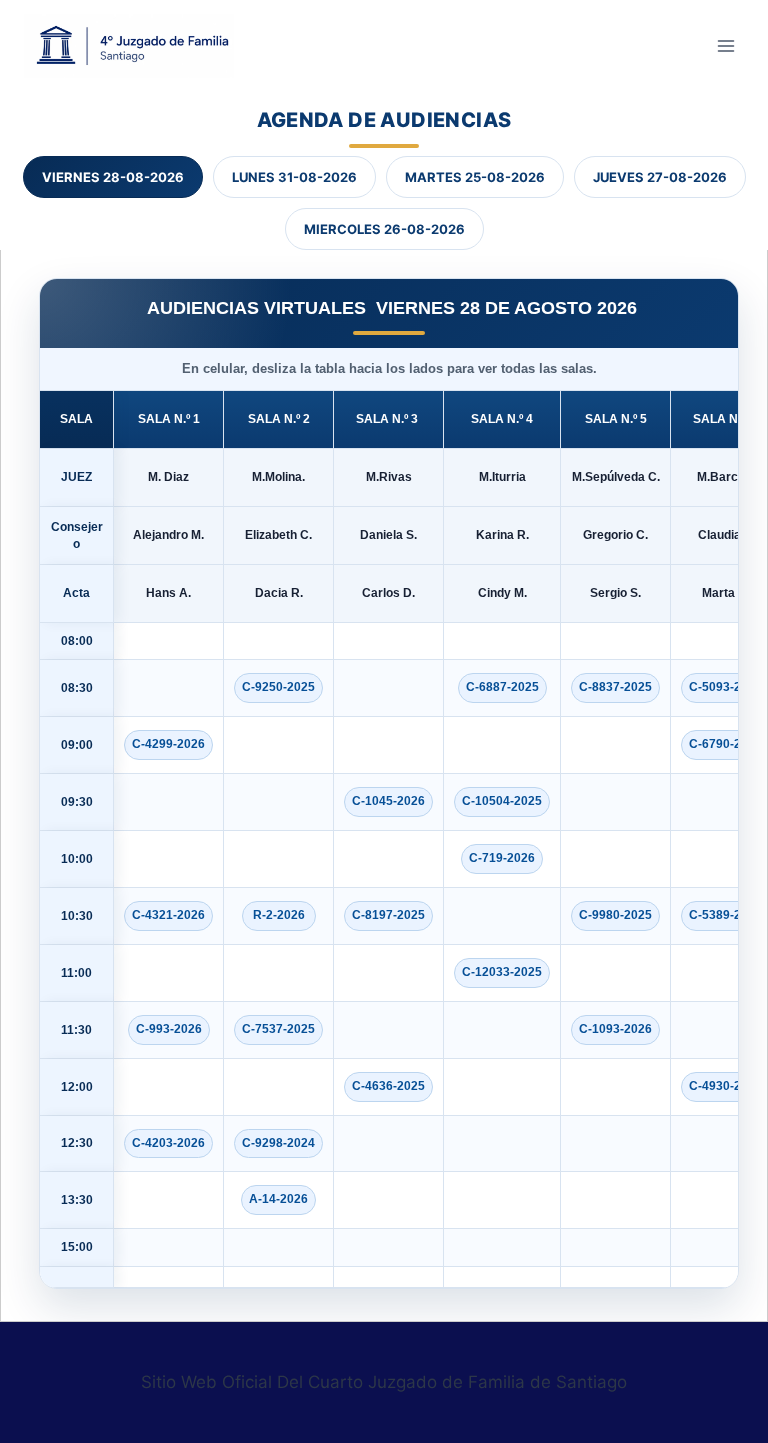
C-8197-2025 (388, 915)
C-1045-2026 (388, 801)
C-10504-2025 (502, 801)
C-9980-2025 (615, 915)
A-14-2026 (278, 1199)
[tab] (113, 177)
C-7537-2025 (278, 1029)
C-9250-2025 (278, 687)
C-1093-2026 (615, 1029)
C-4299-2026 (168, 744)
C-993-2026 (169, 1029)
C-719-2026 (502, 858)
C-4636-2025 (388, 1086)
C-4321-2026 (168, 915)
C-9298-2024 (278, 1143)
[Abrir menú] (725, 45)
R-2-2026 (279, 915)
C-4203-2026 (168, 1143)
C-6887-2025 (502, 687)
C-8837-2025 (615, 687)
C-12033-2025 (502, 972)
